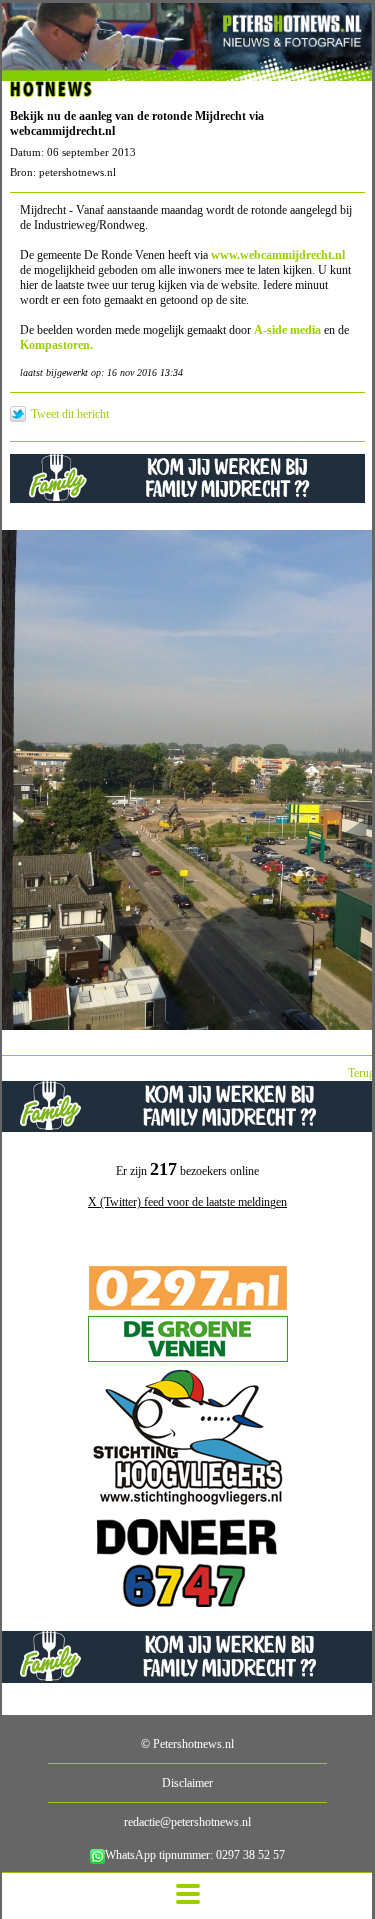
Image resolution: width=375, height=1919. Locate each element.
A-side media (287, 330)
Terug (361, 1073)
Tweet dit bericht (70, 414)
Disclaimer (187, 1783)
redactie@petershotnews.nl (187, 1822)
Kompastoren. (58, 345)
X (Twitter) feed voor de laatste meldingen (187, 1202)
